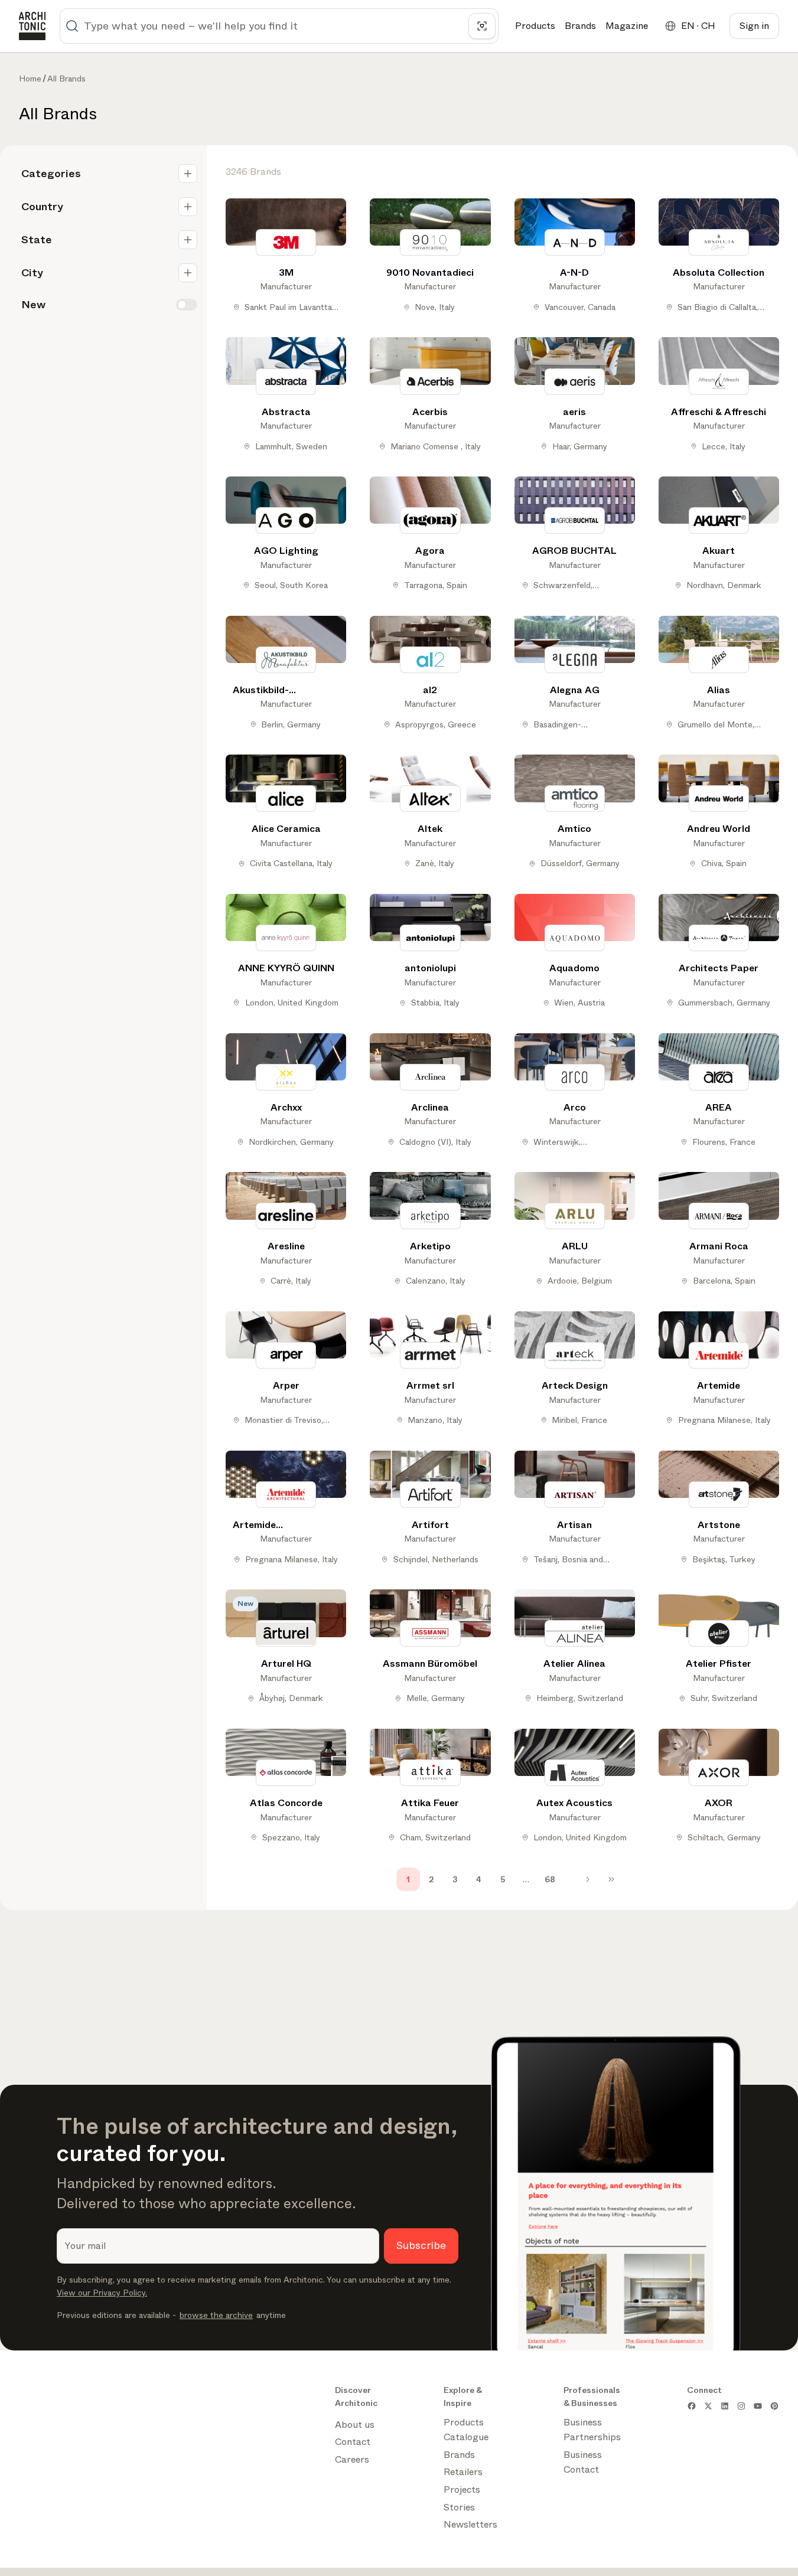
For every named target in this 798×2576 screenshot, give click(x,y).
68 (550, 1879)
